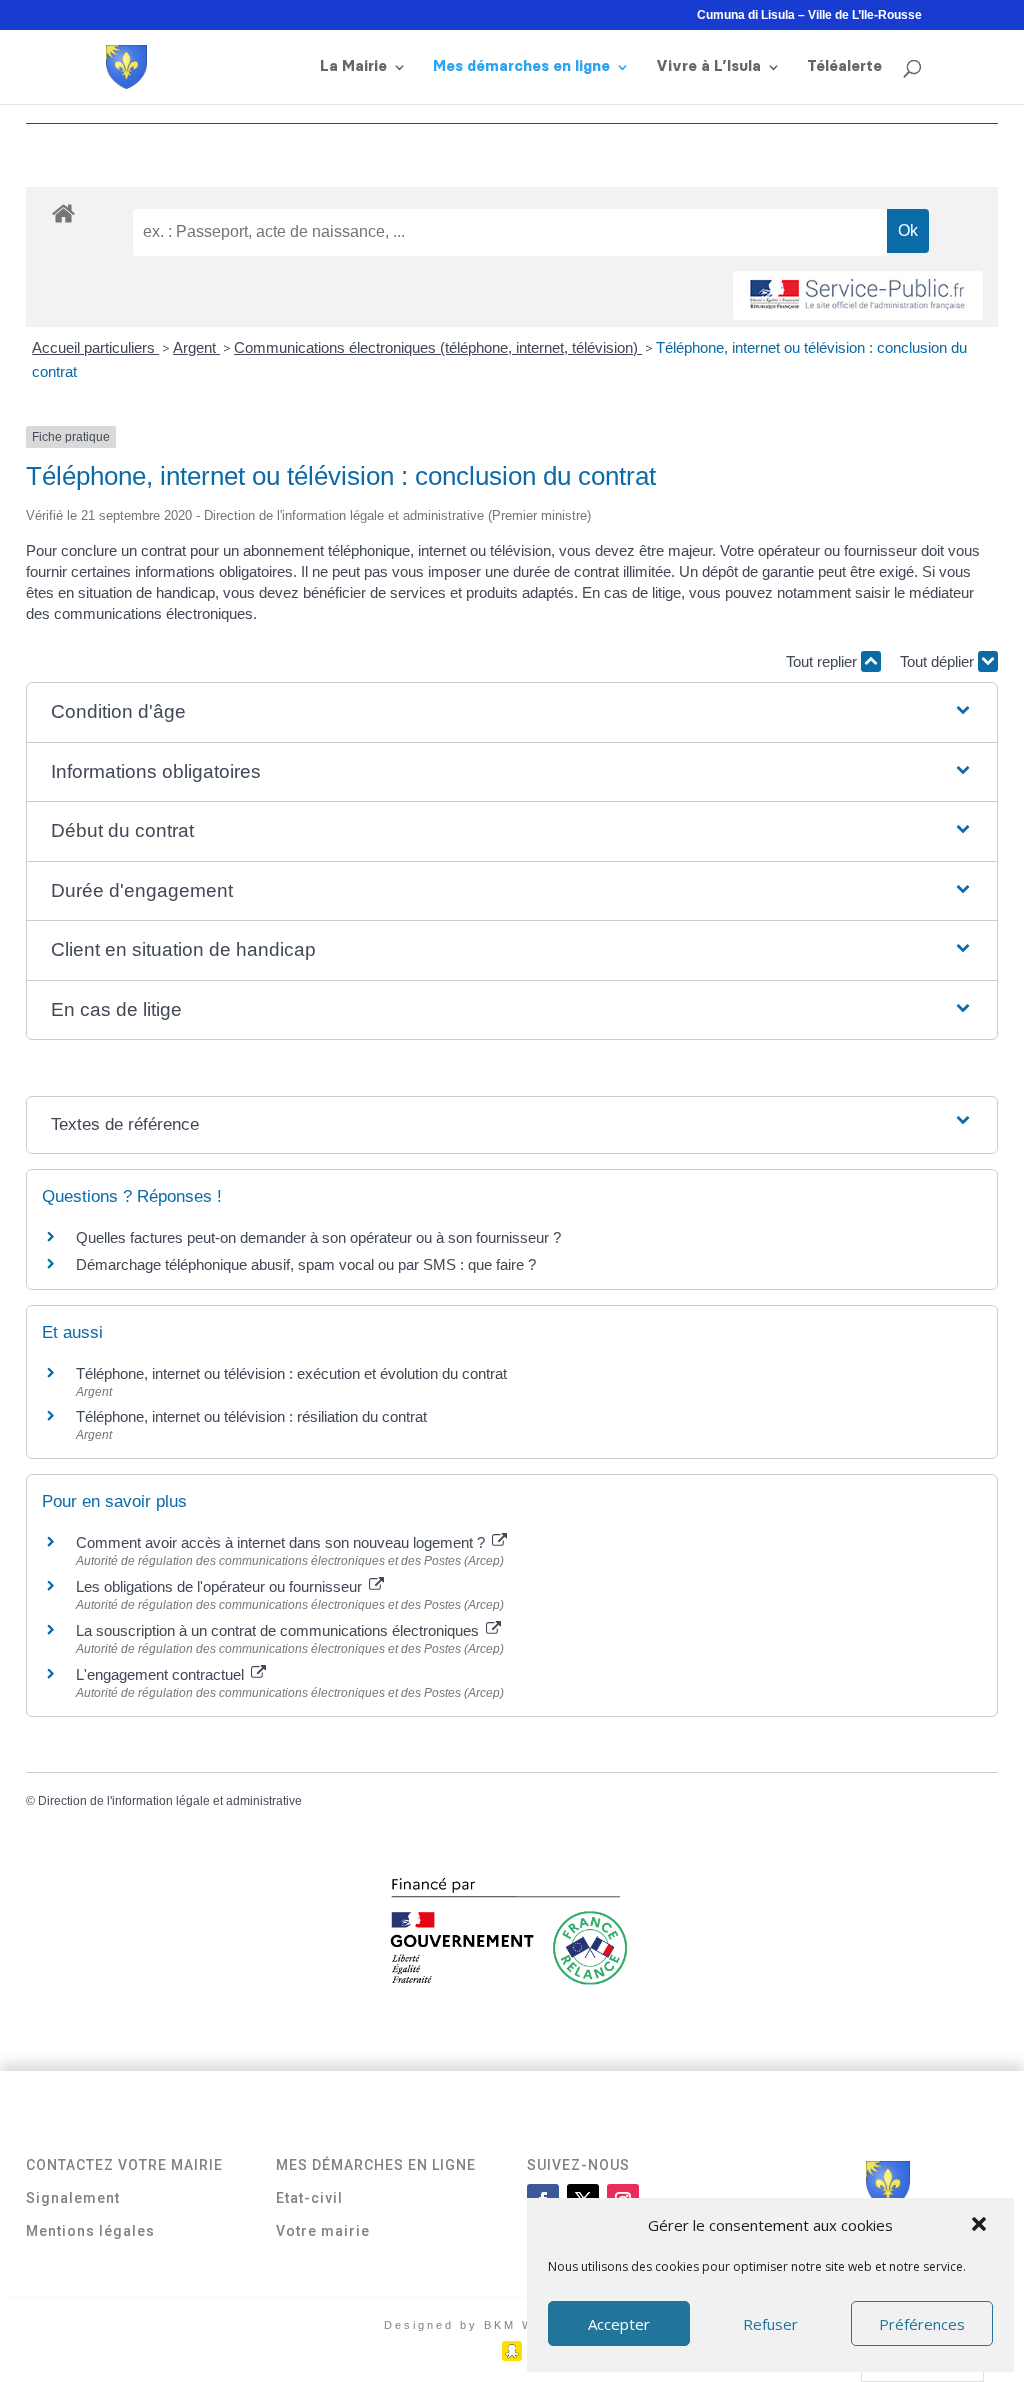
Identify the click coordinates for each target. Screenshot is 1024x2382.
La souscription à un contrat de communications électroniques (279, 1630)
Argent (196, 347)
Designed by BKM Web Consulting (512, 2325)
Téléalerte (844, 67)
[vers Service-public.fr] (858, 295)
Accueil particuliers (95, 347)
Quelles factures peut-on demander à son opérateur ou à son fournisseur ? (318, 1237)
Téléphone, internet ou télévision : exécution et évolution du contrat (291, 1373)
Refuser (770, 2324)
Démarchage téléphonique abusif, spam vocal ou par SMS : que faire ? (306, 1264)
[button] (981, 2226)
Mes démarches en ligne (521, 67)
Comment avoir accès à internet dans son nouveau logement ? (282, 1542)
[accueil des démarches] (63, 212)
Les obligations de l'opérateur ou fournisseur (221, 1586)
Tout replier (823, 661)
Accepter (619, 2324)
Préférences (922, 2324)
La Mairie (353, 67)
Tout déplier (939, 661)
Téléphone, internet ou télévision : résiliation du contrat (251, 1416)
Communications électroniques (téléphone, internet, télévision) (438, 347)
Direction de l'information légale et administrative (170, 1801)
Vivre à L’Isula (708, 67)
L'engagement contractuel (162, 1674)
